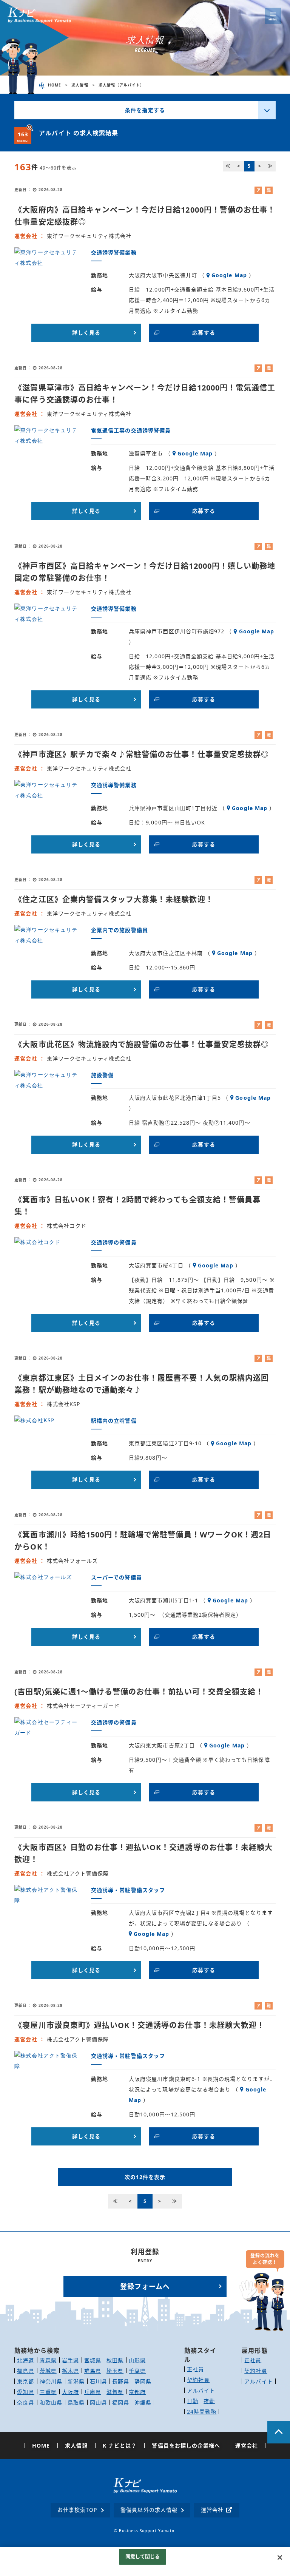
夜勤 (209, 2401)
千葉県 (137, 2371)
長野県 (121, 2381)
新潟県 (76, 2381)
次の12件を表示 (145, 2177)
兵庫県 (93, 2392)
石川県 (98, 2381)
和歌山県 (51, 2402)
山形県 (137, 2360)
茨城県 (48, 2371)
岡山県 (98, 2402)
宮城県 (93, 2360)
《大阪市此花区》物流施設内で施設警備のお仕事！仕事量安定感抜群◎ (142, 1044)
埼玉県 (115, 2371)
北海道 (25, 2360)
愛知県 (25, 2392)
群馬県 (93, 2371)
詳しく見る (86, 333)
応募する (204, 333)
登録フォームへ (145, 2286)
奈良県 (25, 2402)
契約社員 (198, 2380)
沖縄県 (143, 2402)
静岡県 (143, 2381)
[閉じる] (280, 2557)
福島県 (25, 2371)
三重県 (48, 2392)
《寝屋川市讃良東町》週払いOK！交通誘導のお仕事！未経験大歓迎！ (140, 2025)
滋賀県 (115, 2392)
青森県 (48, 2360)
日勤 (193, 2401)
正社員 (195, 2369)
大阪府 (70, 2392)
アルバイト (201, 2390)
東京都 (25, 2381)
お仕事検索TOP (77, 2510)
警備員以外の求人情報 (149, 2510)
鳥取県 (76, 2402)
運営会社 (212, 2510)
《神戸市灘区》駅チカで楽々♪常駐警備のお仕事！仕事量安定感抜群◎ (142, 754)
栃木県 (70, 2371)
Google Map (229, 275)
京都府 (137, 2392)
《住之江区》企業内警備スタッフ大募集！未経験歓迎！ (114, 899)
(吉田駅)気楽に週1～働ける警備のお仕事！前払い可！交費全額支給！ (139, 1692)
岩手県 (70, 2360)
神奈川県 (51, 2381)
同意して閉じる (143, 2556)
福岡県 (121, 2402)
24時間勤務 (202, 2412)
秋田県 (115, 2360)
